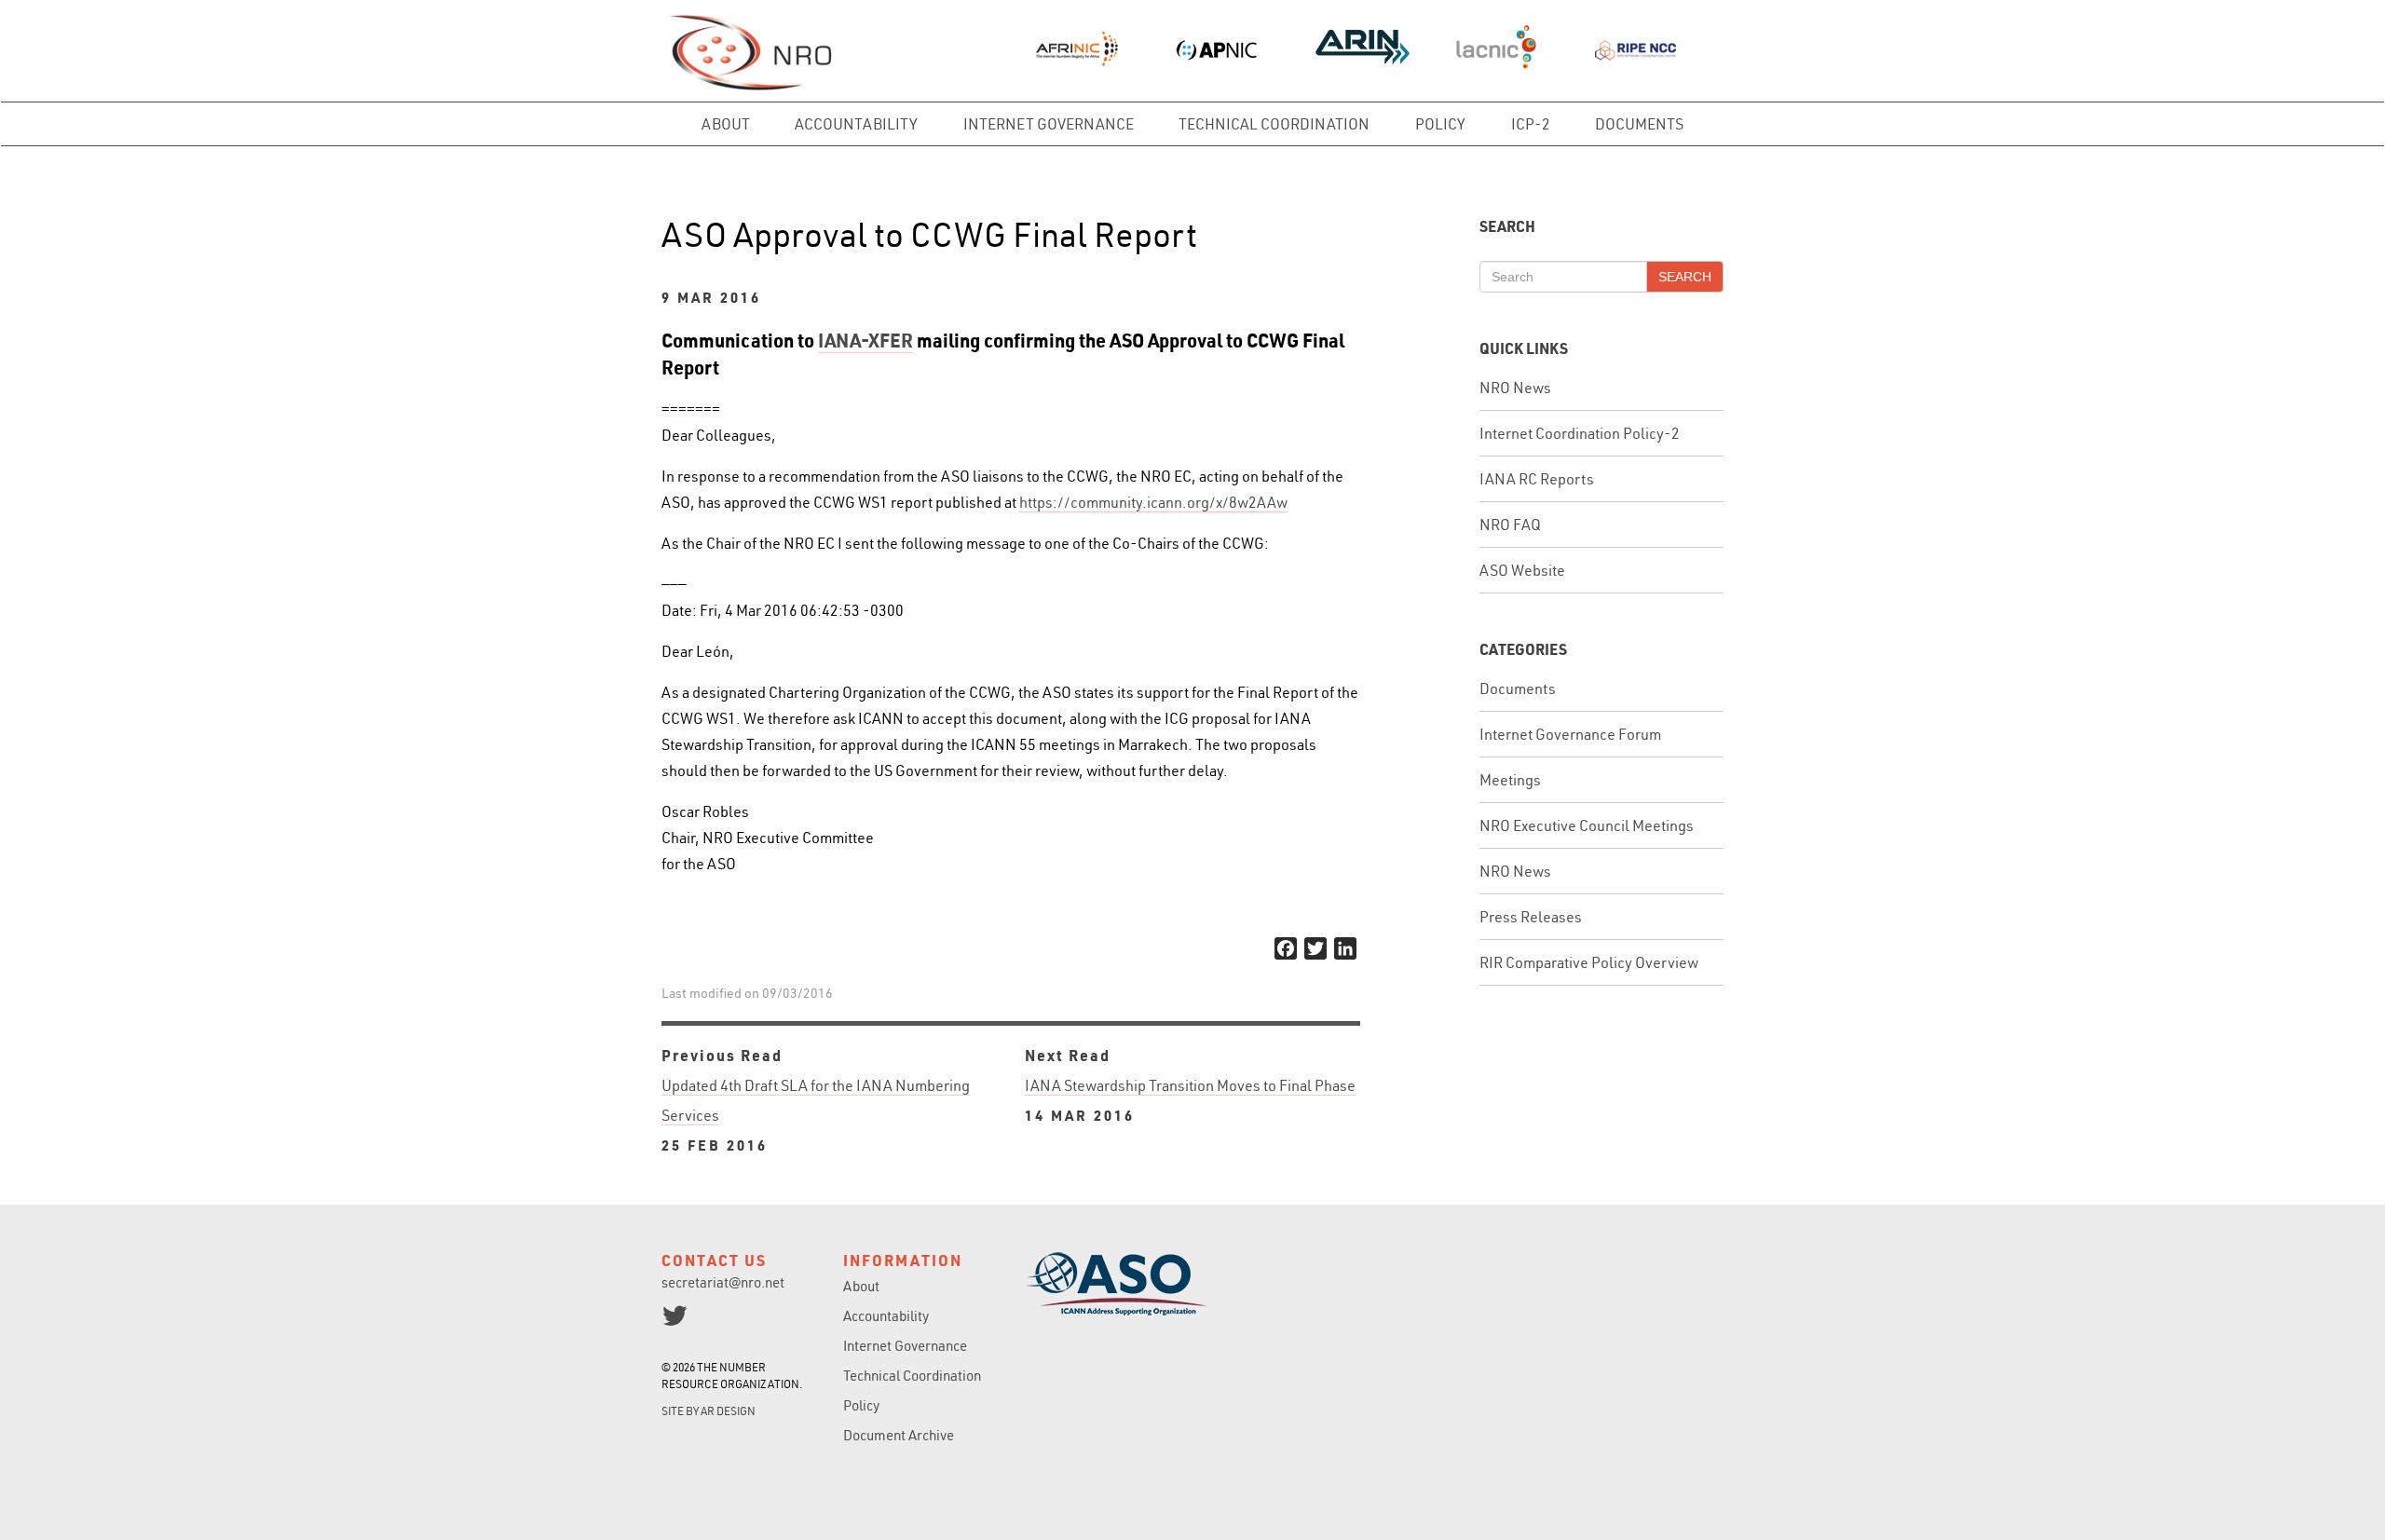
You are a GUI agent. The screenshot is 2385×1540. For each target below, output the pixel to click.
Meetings (1510, 780)
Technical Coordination (1274, 124)
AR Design (728, 1411)
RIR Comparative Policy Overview (1589, 962)
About (726, 124)
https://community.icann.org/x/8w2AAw (1153, 502)
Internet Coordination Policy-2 (1580, 433)
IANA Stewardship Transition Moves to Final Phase (1190, 1100)
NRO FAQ (1510, 525)
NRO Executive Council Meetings (1587, 825)
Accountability (856, 124)
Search (1685, 277)
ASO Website (1522, 570)
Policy (1440, 124)
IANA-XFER (865, 340)
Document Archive (899, 1435)
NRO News (1515, 388)
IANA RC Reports (1537, 479)
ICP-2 (1531, 124)
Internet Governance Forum (1570, 734)
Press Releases (1531, 917)
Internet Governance (1049, 124)
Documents (1639, 124)
